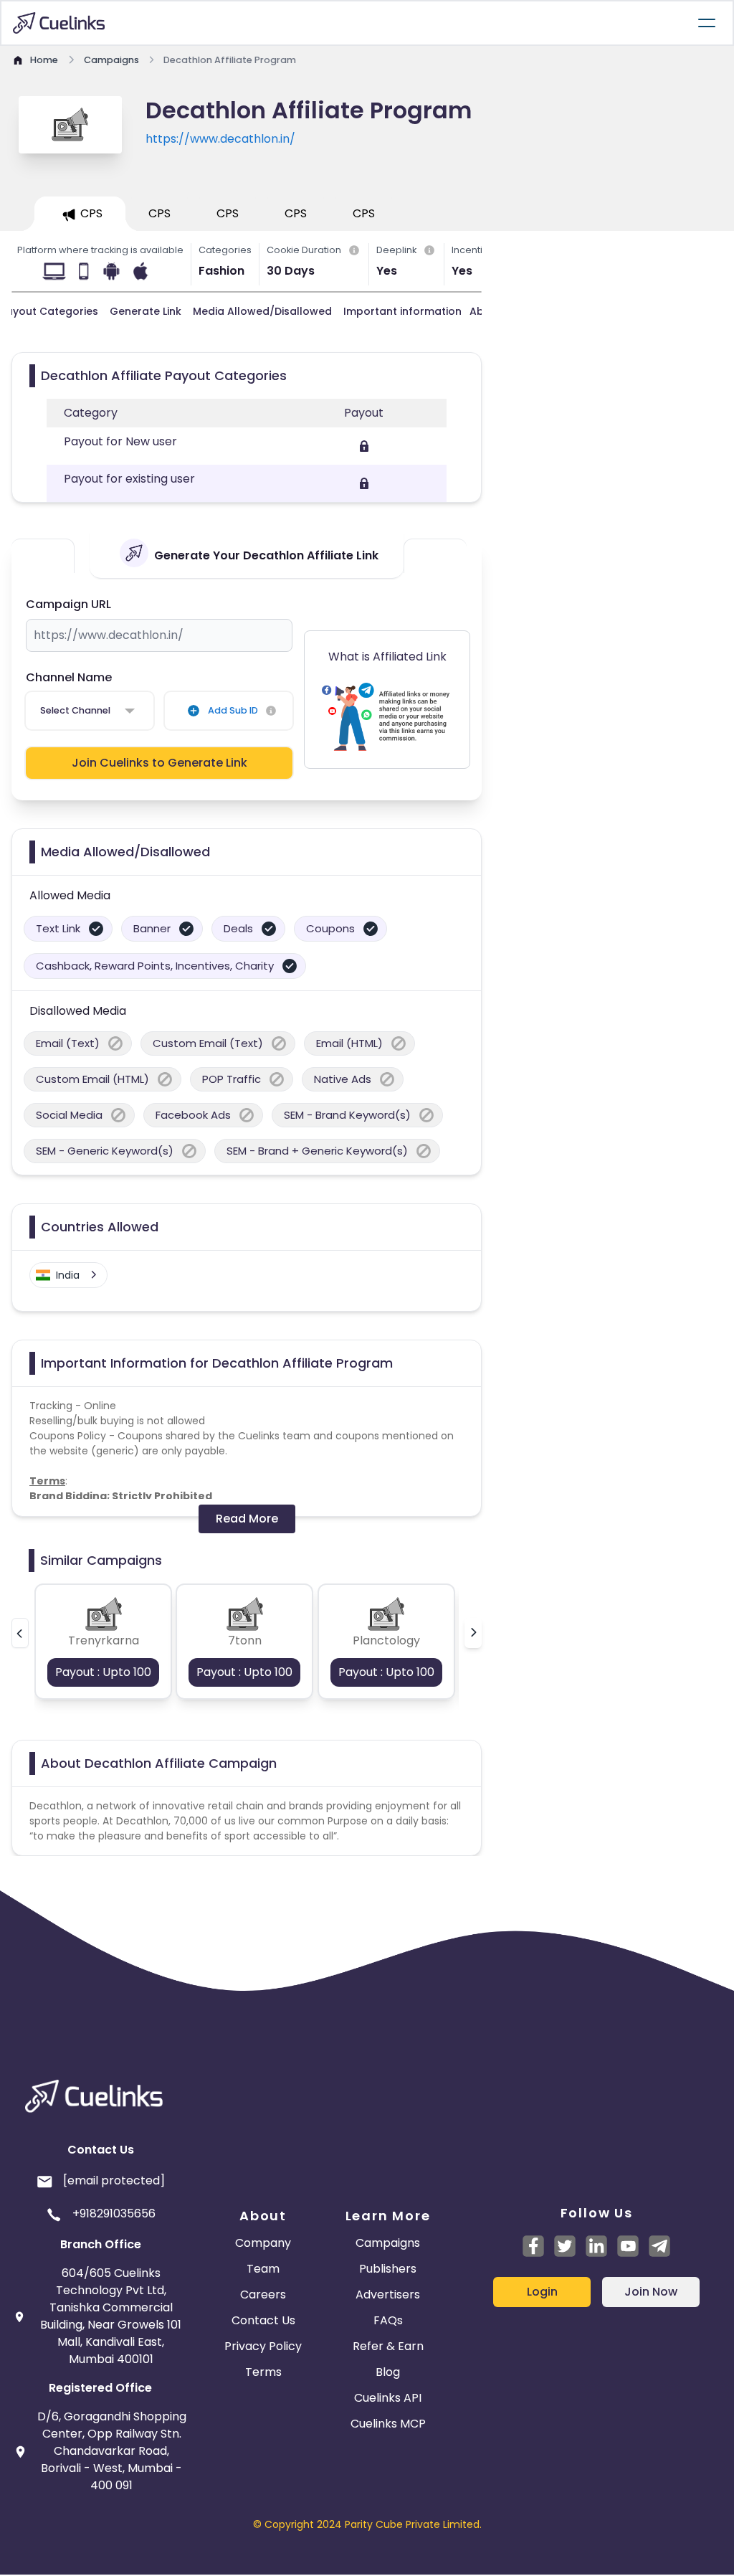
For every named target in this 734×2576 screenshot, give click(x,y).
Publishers (388, 2269)
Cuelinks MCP (388, 2424)
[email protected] (114, 2180)
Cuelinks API (388, 2398)
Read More (247, 1519)
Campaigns (388, 2243)
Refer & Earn (388, 2346)
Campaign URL (68, 604)
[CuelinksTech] (659, 2246)
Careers (263, 2295)
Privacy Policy (263, 2346)
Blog (388, 2372)
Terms (263, 2372)
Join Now (651, 2292)
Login (542, 2292)
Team (263, 2269)
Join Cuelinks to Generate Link (159, 763)
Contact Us (263, 2320)
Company (263, 2243)
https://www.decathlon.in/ (220, 139)
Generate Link (146, 311)
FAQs (388, 2320)
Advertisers (388, 2295)
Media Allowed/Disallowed (262, 311)
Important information (402, 311)
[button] (20, 1633)
